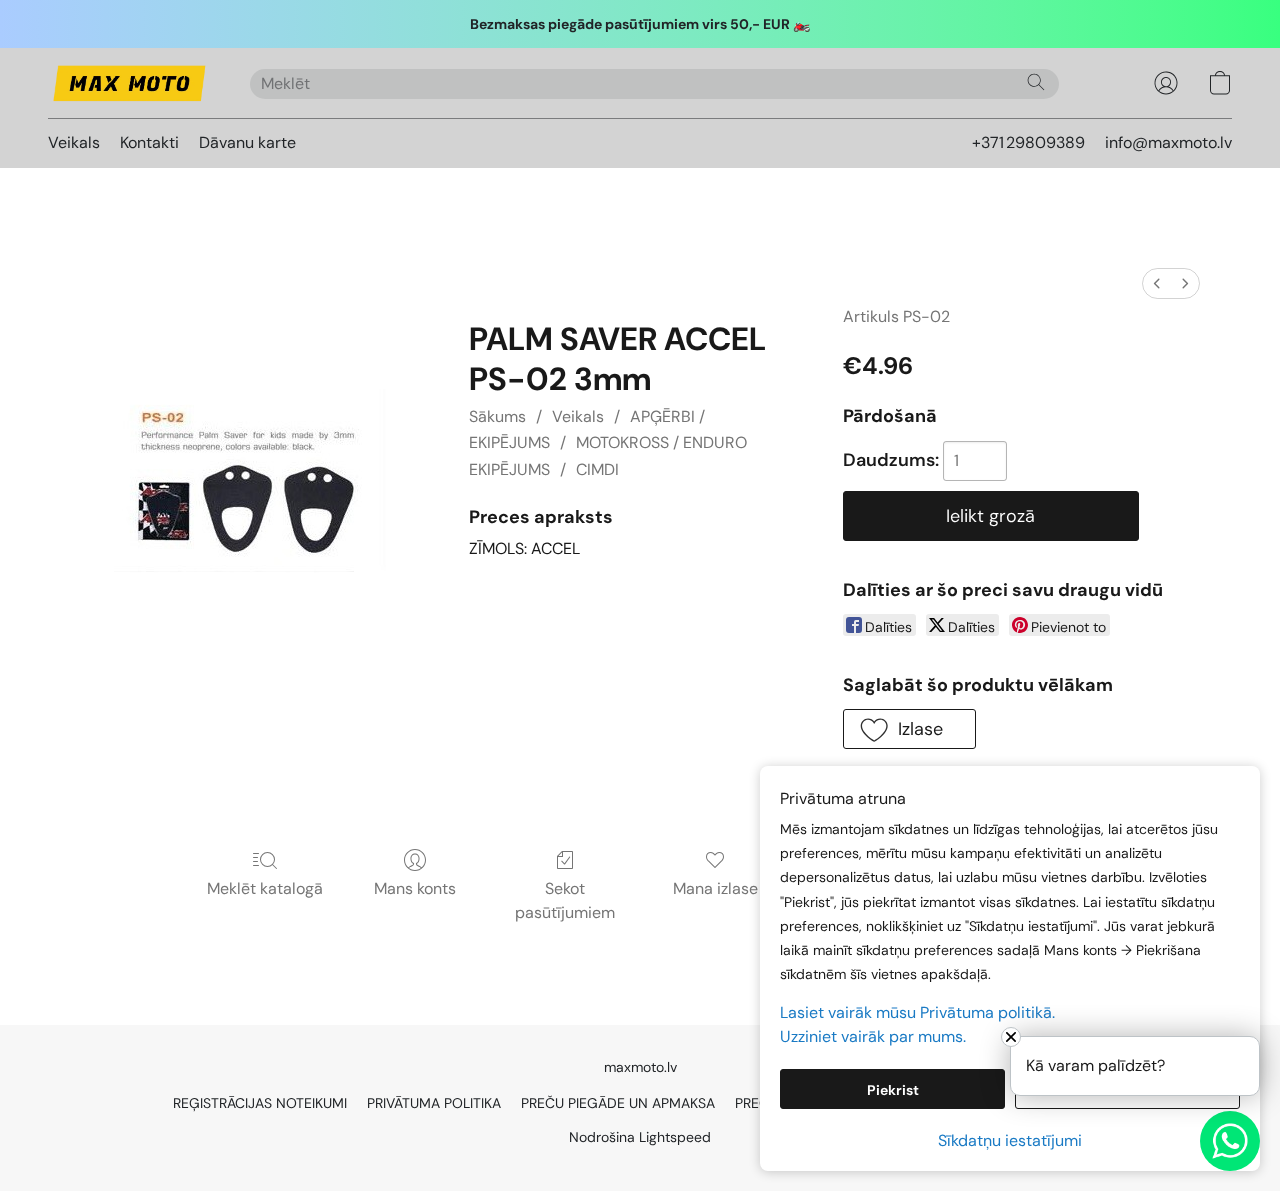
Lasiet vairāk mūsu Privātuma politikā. (917, 1012)
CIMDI (597, 469)
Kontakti (149, 142)
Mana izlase (715, 888)
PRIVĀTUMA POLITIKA (434, 1103)
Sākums (497, 416)
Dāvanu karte (247, 142)
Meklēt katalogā (265, 888)
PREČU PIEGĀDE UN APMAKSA (618, 1103)
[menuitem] (1157, 283)
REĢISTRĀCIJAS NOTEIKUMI (260, 1103)
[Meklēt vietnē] (1036, 82)
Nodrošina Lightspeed (640, 1137)
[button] (129, 83)
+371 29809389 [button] (1028, 142)
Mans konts (415, 888)
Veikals (74, 142)
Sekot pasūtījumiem (565, 900)
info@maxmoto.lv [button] (1168, 142)
